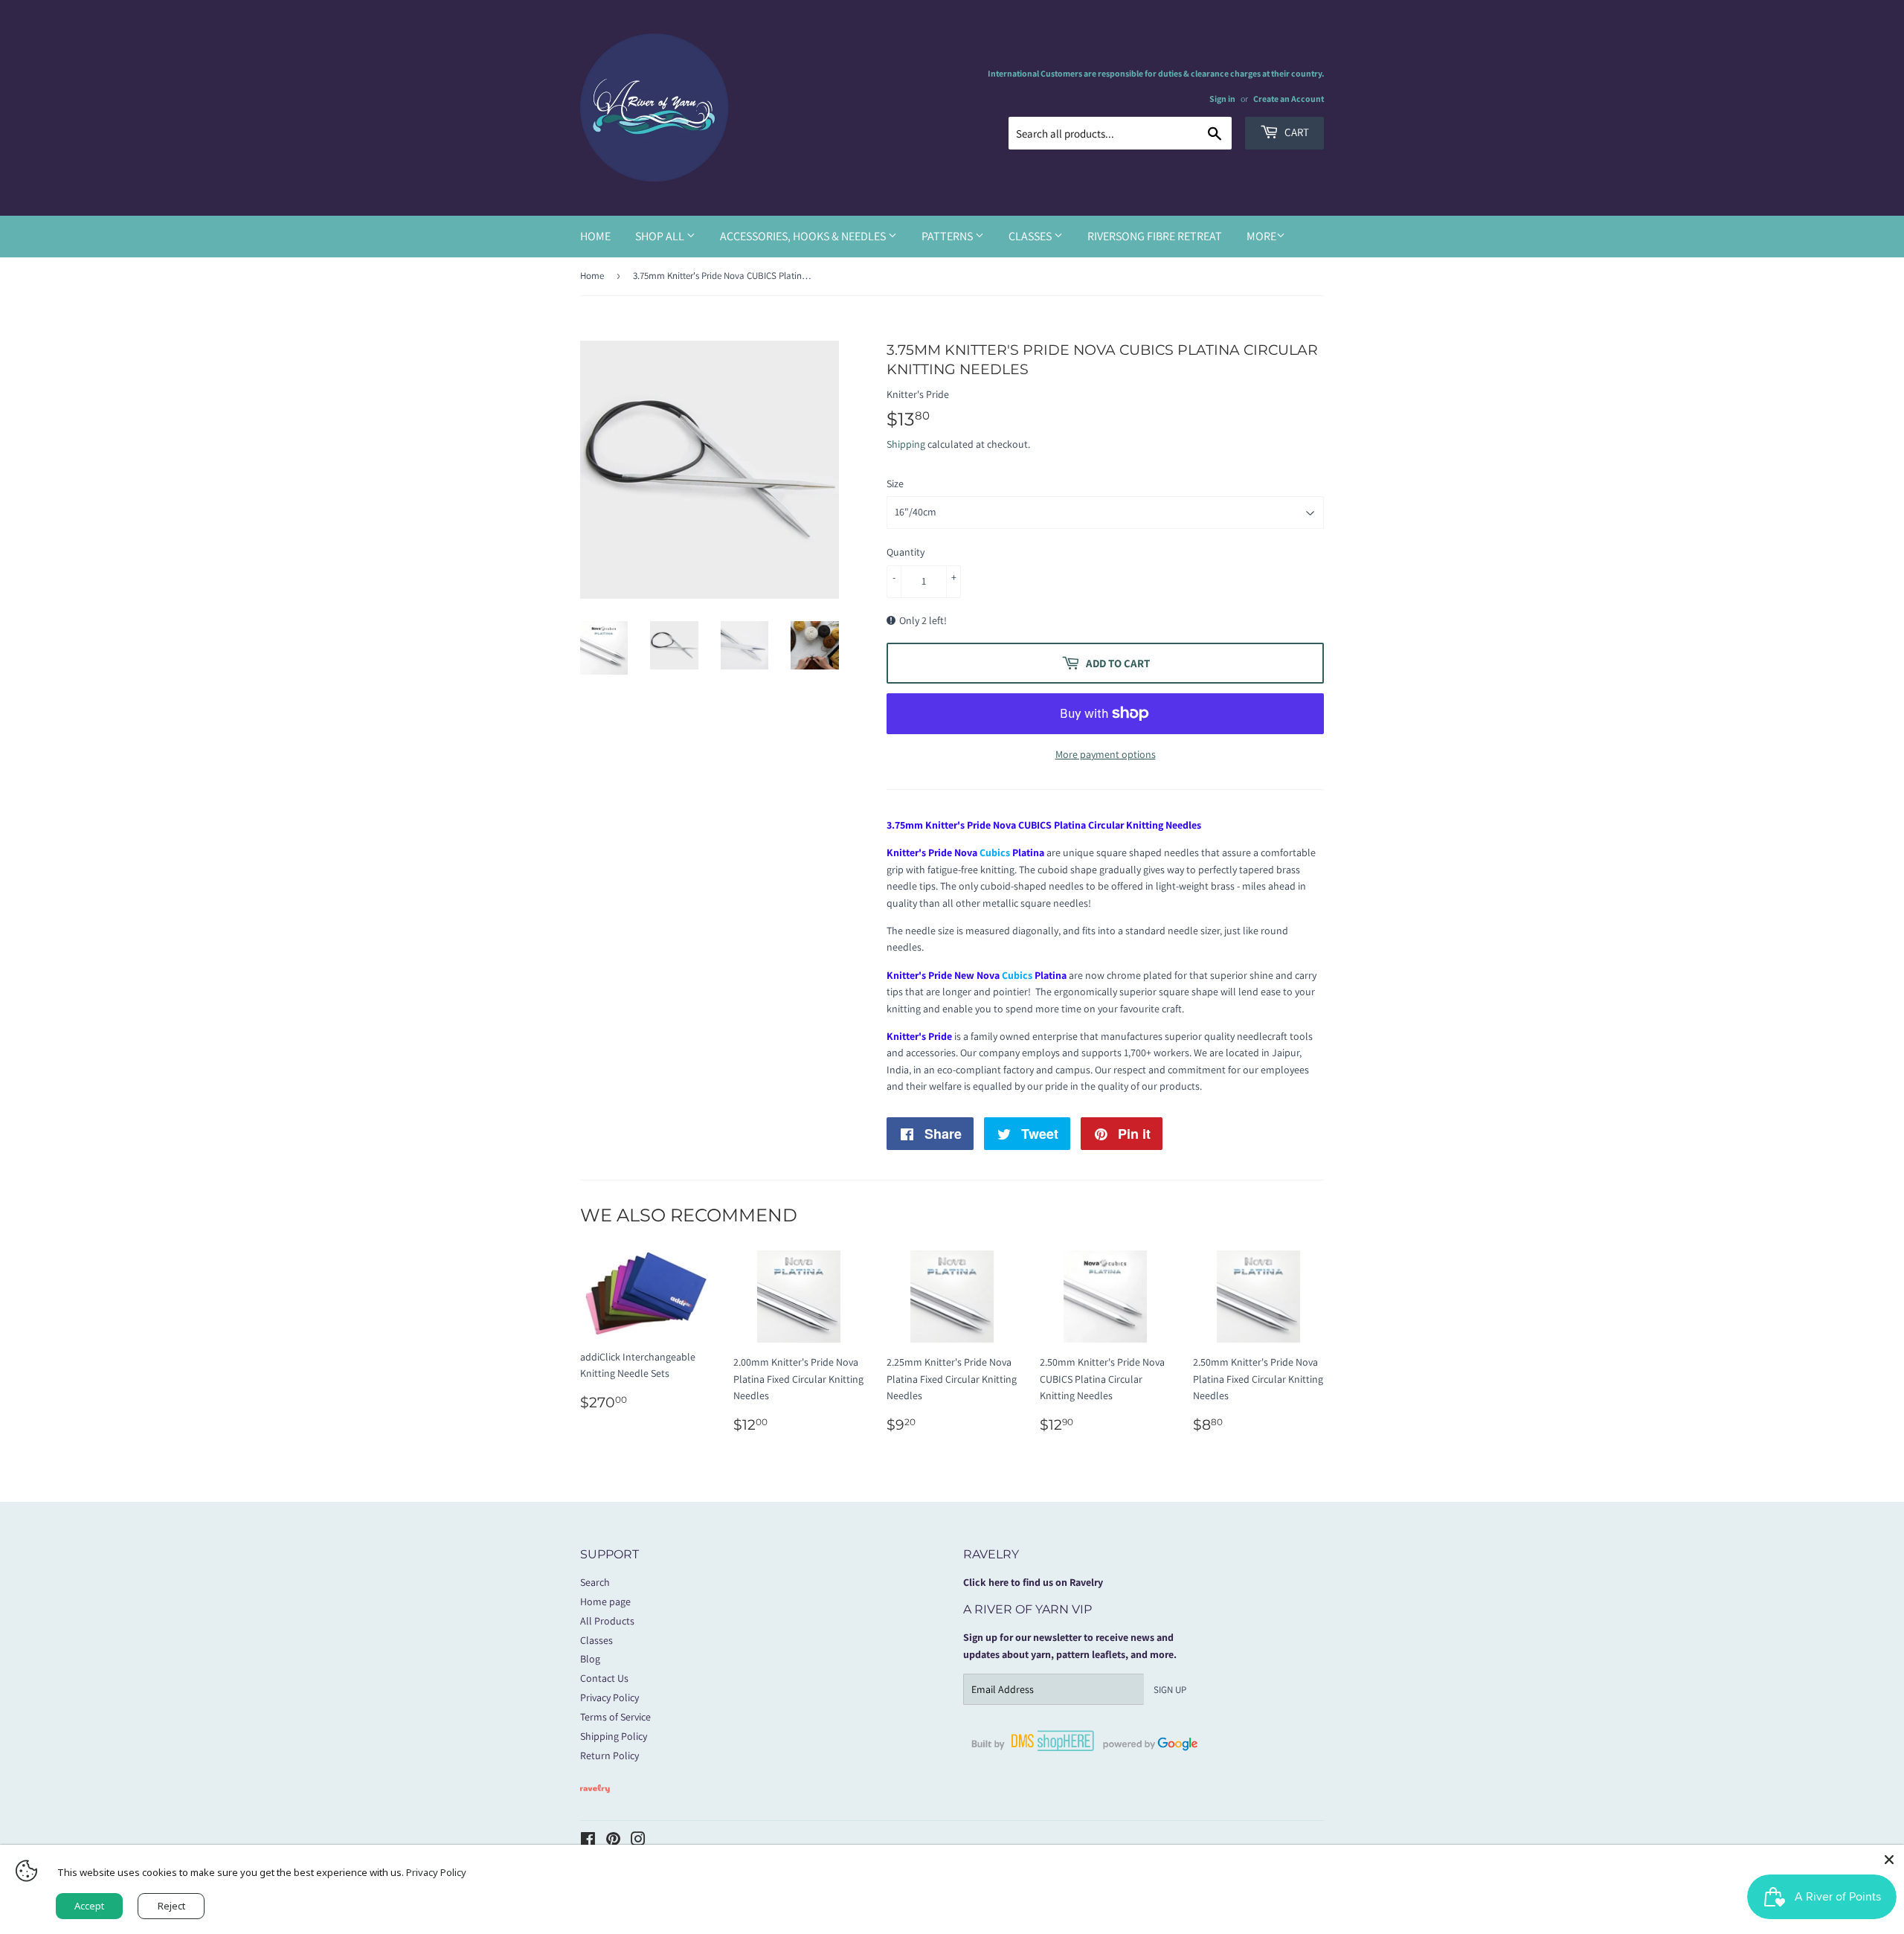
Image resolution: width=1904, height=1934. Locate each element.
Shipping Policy (614, 1736)
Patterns (948, 236)
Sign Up (1170, 1690)
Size (895, 483)
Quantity (906, 552)
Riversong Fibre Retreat (1155, 236)
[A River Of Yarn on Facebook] (588, 1841)
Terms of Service (615, 1717)
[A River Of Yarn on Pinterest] (613, 1841)
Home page (605, 1602)
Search (595, 1582)
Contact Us (604, 1678)
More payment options (1106, 754)
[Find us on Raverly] (595, 1800)
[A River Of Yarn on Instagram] (638, 1841)
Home (595, 236)
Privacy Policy (610, 1697)
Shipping (906, 444)
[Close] (1889, 1860)
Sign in (1222, 99)
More (1261, 236)
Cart (1296, 132)
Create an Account (1289, 99)
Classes (1031, 236)
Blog (590, 1659)
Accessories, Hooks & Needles (804, 236)
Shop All (661, 236)
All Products (607, 1621)
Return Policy (610, 1755)
